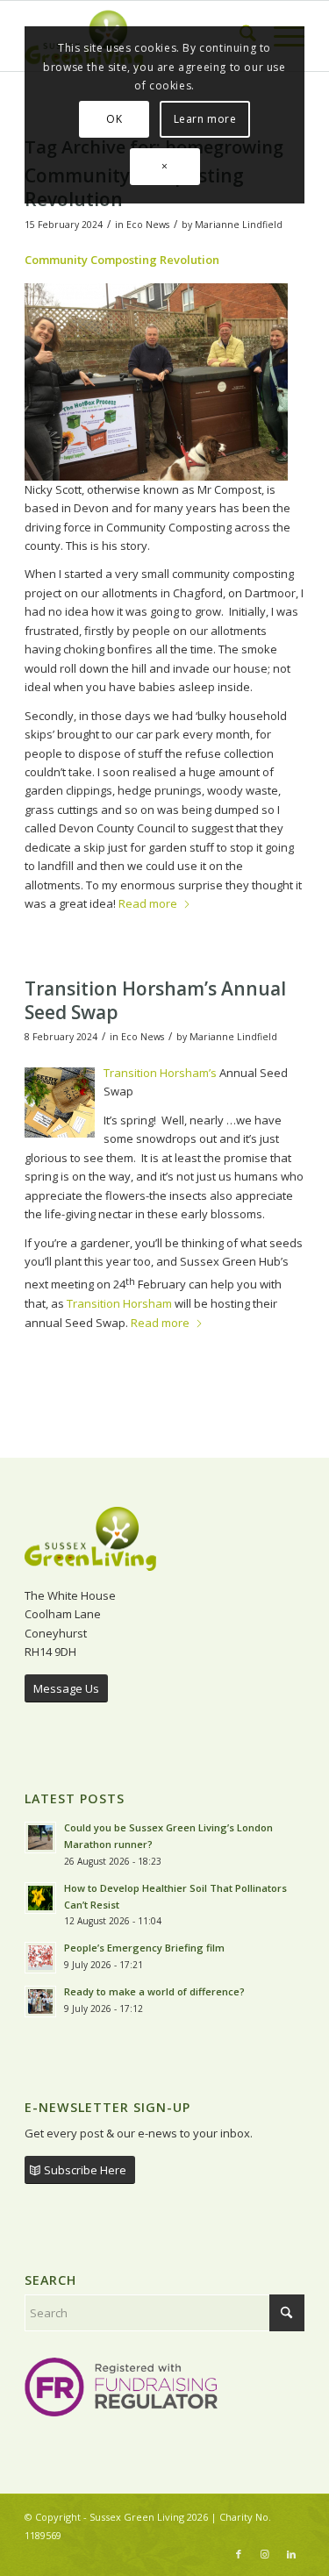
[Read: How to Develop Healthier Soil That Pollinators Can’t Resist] (40, 1898)
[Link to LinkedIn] (291, 2554)
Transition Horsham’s (160, 1073)
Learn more (205, 119)
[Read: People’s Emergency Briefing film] (40, 1958)
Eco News (148, 225)
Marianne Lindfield (239, 225)
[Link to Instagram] (265, 2554)
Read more (148, 903)
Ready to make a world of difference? (156, 1991)
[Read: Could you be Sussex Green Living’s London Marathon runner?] (40, 1837)
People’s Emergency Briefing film (144, 1948)
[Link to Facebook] (239, 2554)
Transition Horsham (121, 1303)
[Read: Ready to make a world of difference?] (40, 2002)
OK (114, 119)
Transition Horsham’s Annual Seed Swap (155, 1000)
